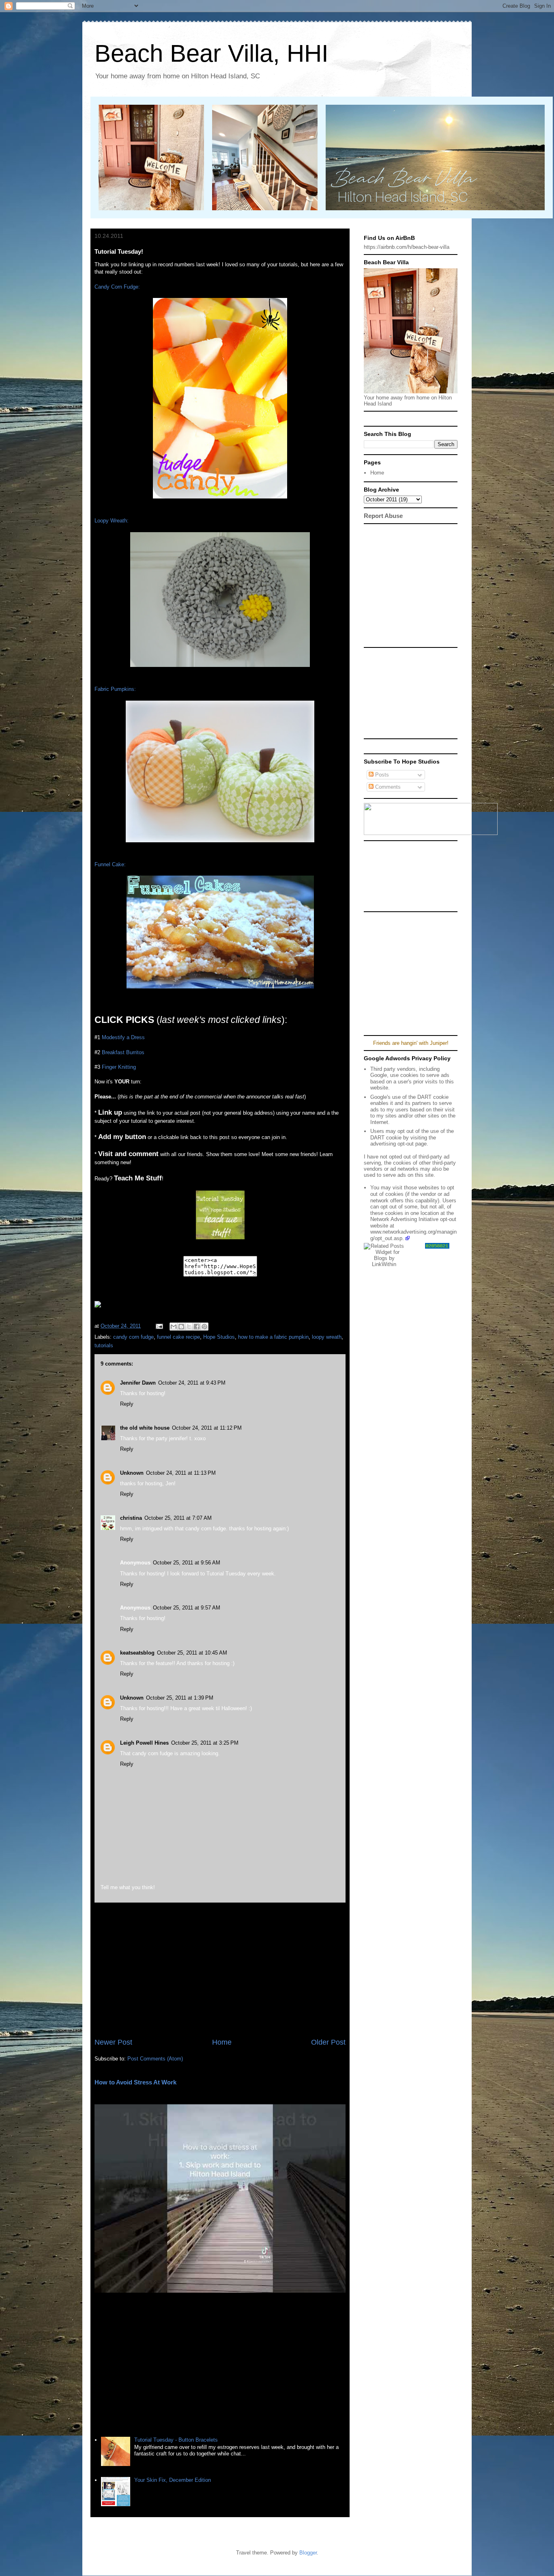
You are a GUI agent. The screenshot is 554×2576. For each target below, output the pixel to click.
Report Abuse (383, 516)
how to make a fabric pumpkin (273, 1337)
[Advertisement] (220, 1970)
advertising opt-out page (398, 1144)
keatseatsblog (137, 1653)
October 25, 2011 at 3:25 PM (205, 1743)
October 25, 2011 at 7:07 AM (178, 1518)
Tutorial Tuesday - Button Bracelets (176, 2440)
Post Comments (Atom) (155, 2059)
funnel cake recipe (178, 1337)
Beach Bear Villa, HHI (212, 53)
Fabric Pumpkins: (115, 689)
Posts (381, 775)
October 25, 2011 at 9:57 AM (187, 1608)
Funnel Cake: (110, 864)
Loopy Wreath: (112, 521)
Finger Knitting (119, 1067)
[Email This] (174, 1327)
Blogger (308, 2553)
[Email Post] (159, 1326)
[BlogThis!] (181, 1327)
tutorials (104, 1345)
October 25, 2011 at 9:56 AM (187, 1563)
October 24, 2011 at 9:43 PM (192, 1383)
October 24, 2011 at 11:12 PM (207, 1428)
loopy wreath (327, 1337)
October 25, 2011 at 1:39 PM (180, 1698)
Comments (387, 787)
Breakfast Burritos (123, 1052)
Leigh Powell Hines (144, 1743)
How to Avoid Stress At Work (135, 2082)
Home (222, 2042)
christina (131, 1518)
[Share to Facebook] (197, 1327)
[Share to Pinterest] (204, 1327)
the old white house (145, 1428)
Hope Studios (219, 1337)
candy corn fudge (133, 1337)
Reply (127, 1404)
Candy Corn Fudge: (117, 287)
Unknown (132, 1473)
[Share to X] (189, 1327)
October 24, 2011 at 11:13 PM (181, 1473)
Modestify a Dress (123, 1037)
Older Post (328, 2042)
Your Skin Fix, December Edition (173, 2480)
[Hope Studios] (220, 1237)
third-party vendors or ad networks (410, 1166)
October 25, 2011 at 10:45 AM (192, 1653)
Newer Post (113, 2042)
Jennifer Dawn (138, 1383)
